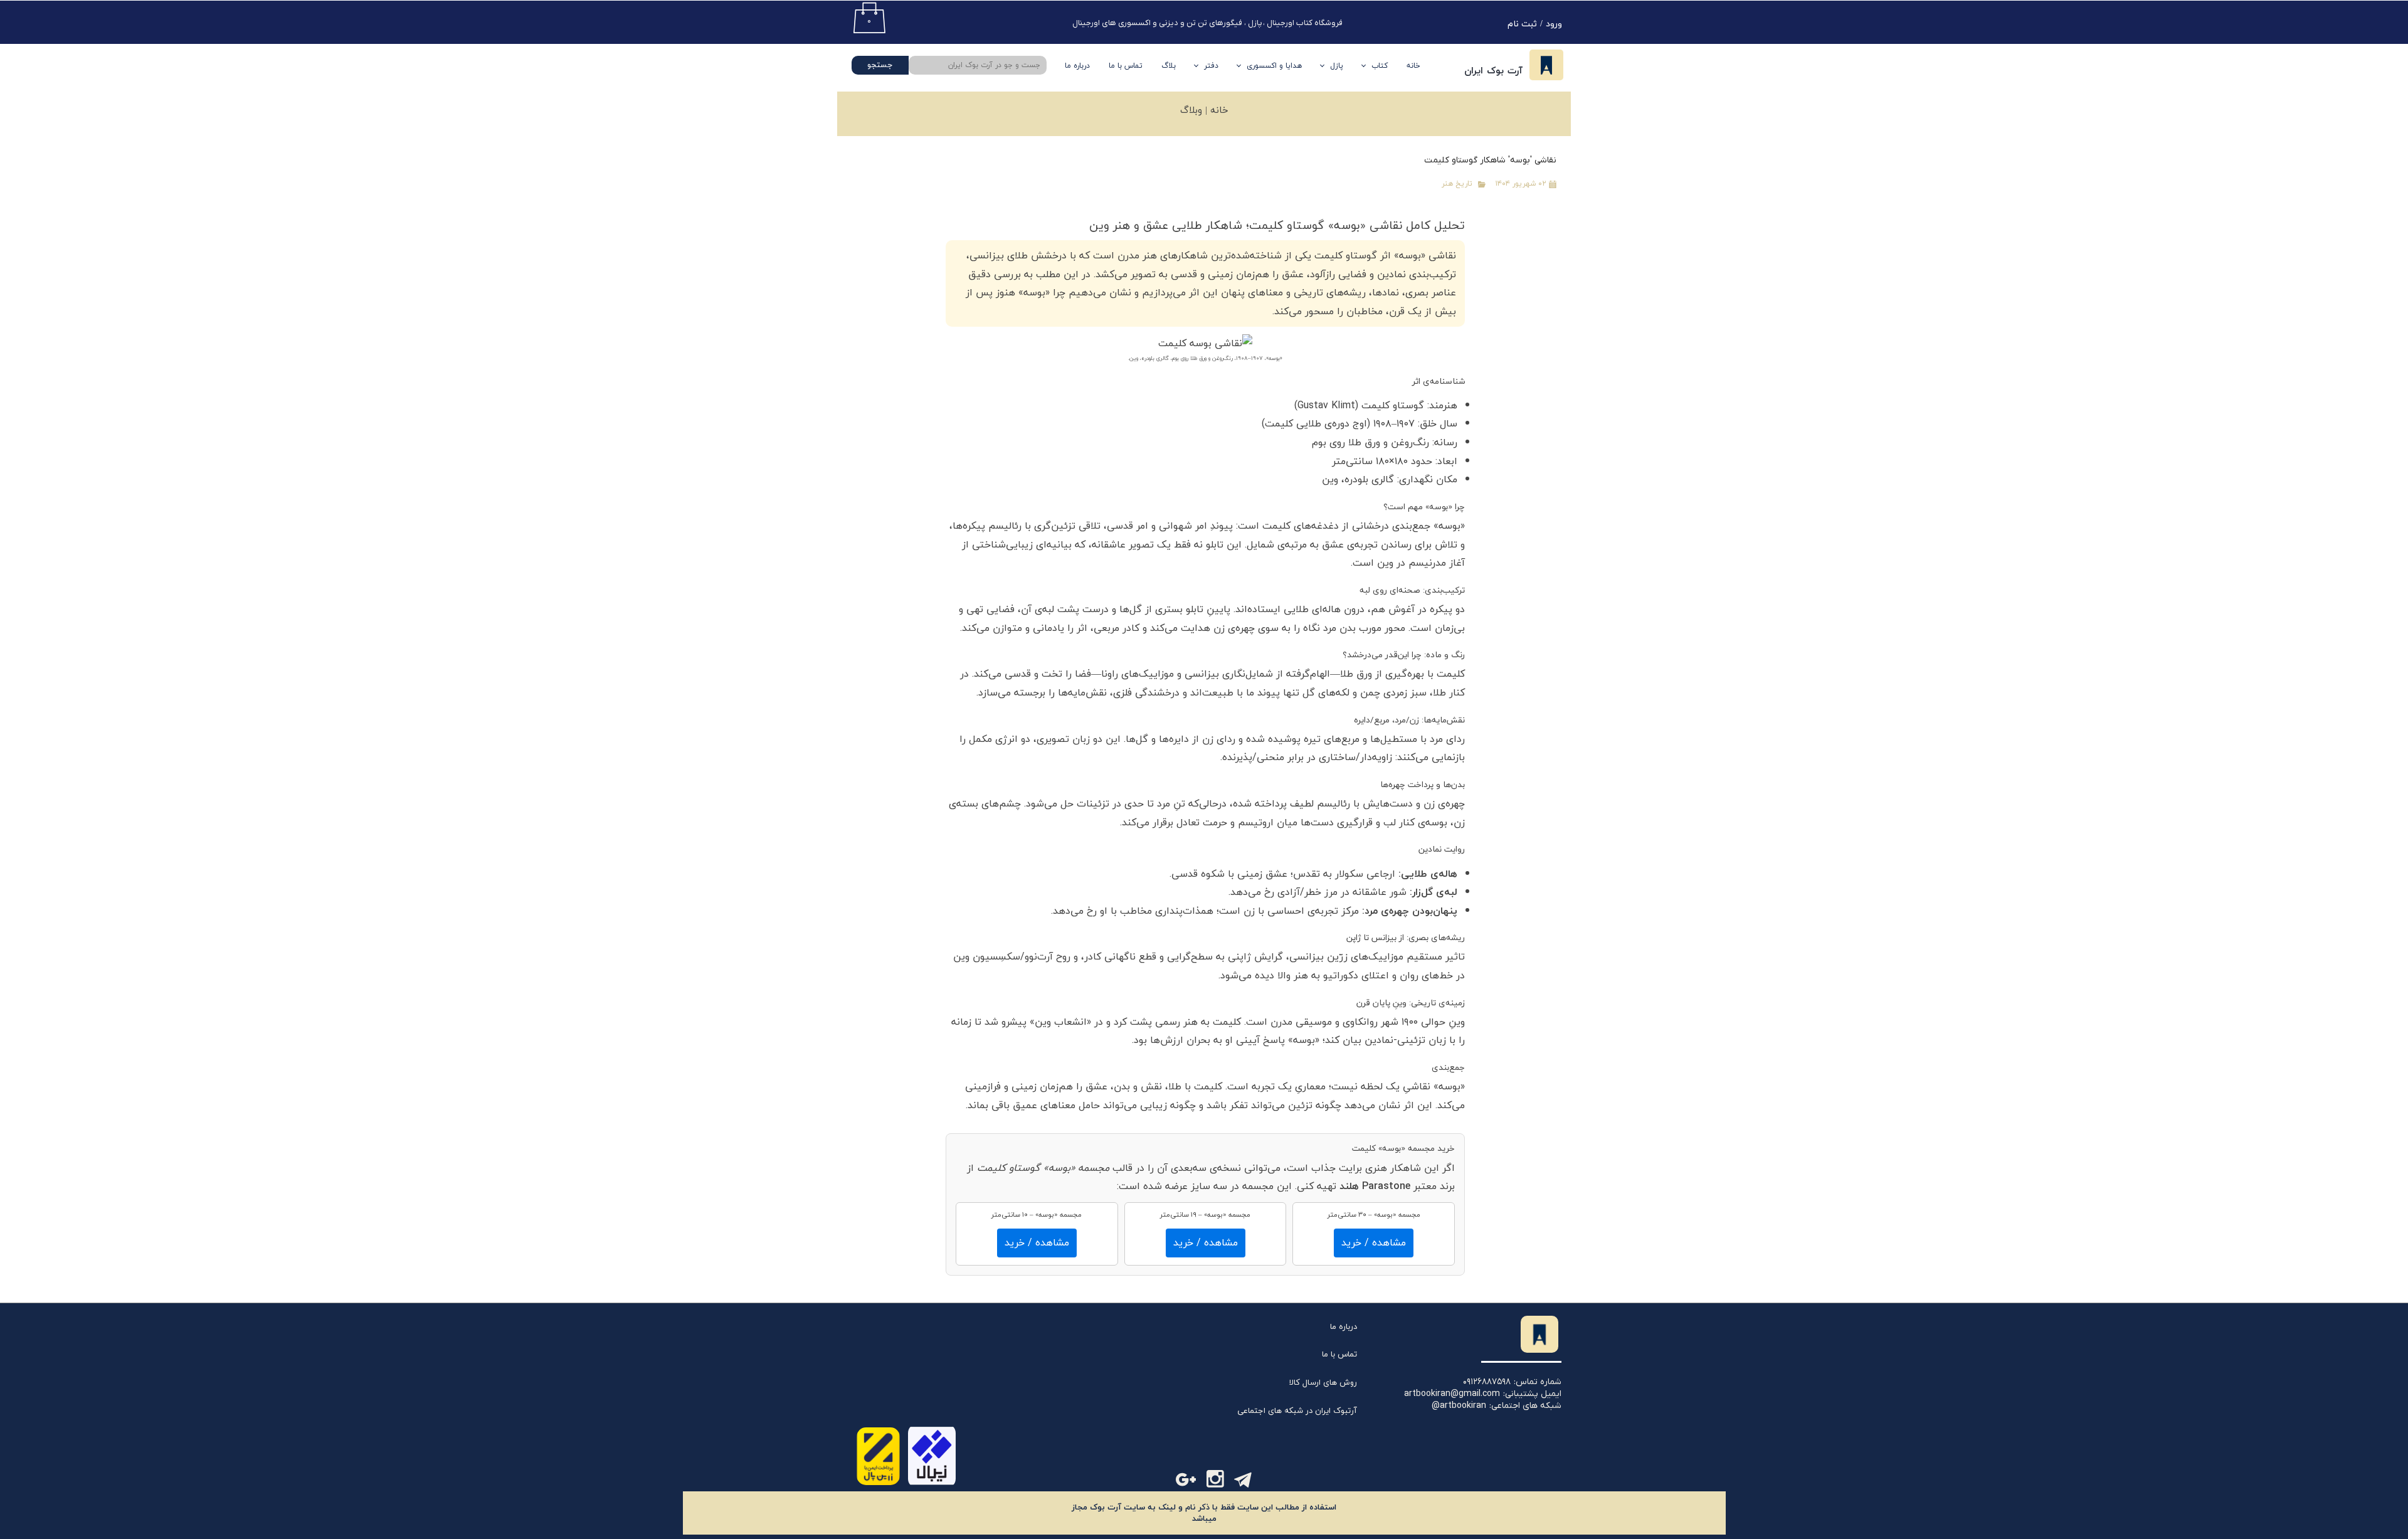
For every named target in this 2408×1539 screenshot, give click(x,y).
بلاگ (1169, 66)
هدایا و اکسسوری (1274, 66)
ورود (1554, 24)
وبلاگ (1191, 111)
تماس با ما (1126, 66)
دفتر (1211, 66)
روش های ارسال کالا (1323, 1383)
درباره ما (1344, 1327)
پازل (1337, 66)
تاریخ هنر (1457, 184)
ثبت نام (1522, 24)
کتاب (1380, 66)
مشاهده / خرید (1374, 1242)
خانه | (1215, 111)
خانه (1413, 66)
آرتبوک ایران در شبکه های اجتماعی (1297, 1411)
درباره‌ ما (1077, 66)
